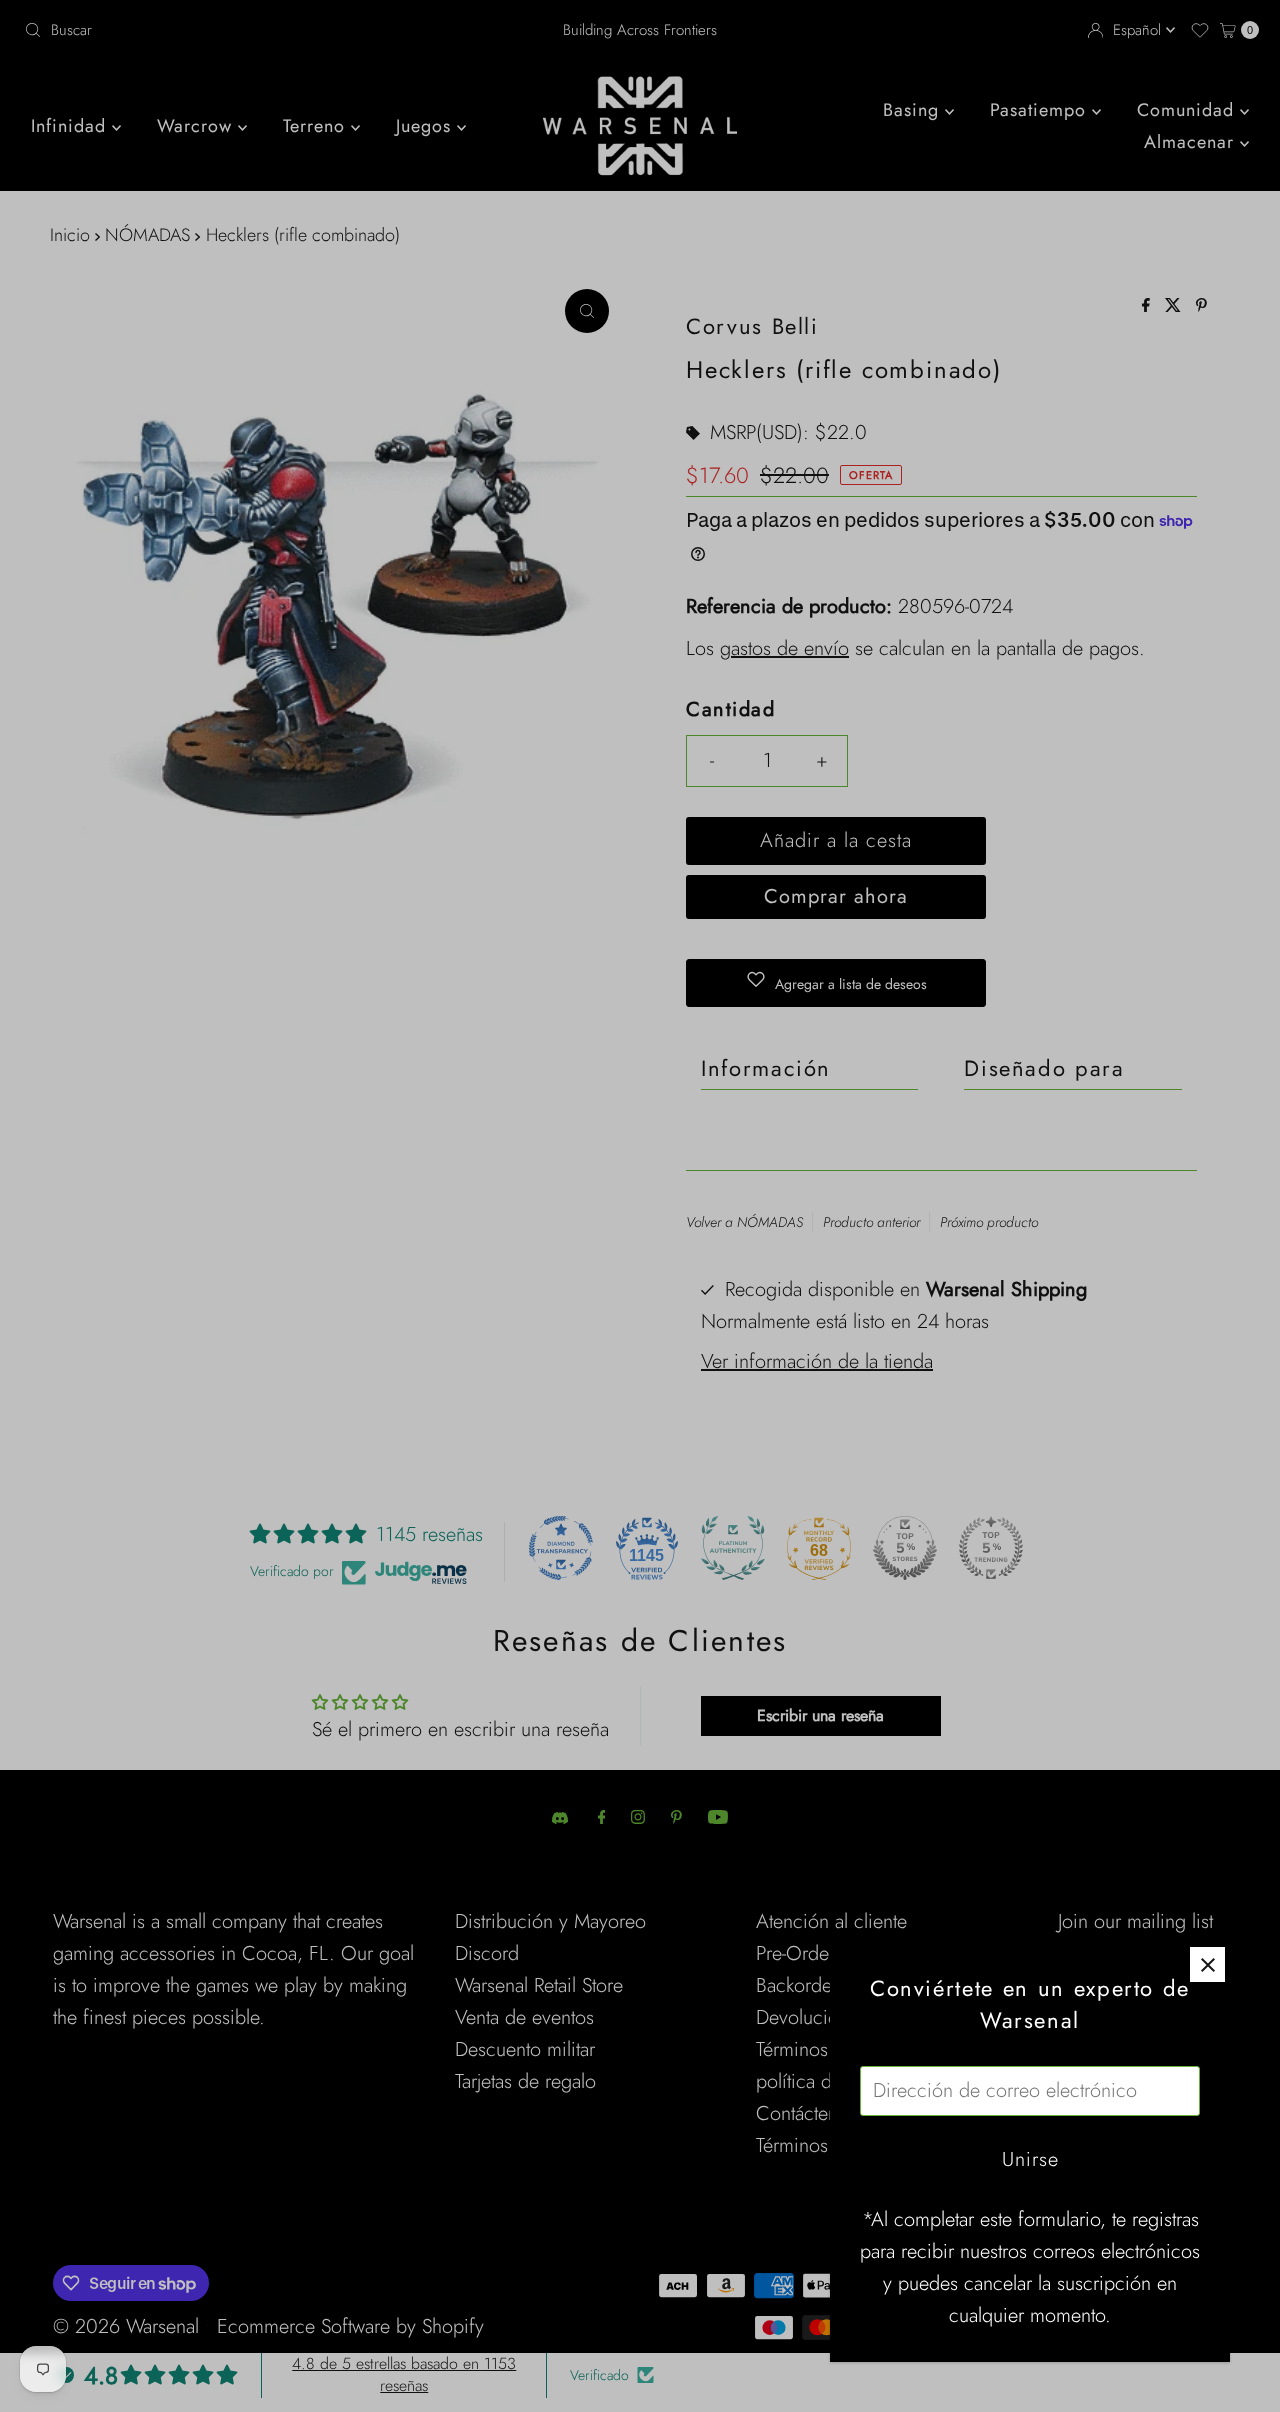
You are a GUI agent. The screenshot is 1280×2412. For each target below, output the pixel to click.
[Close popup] (1207, 1964)
